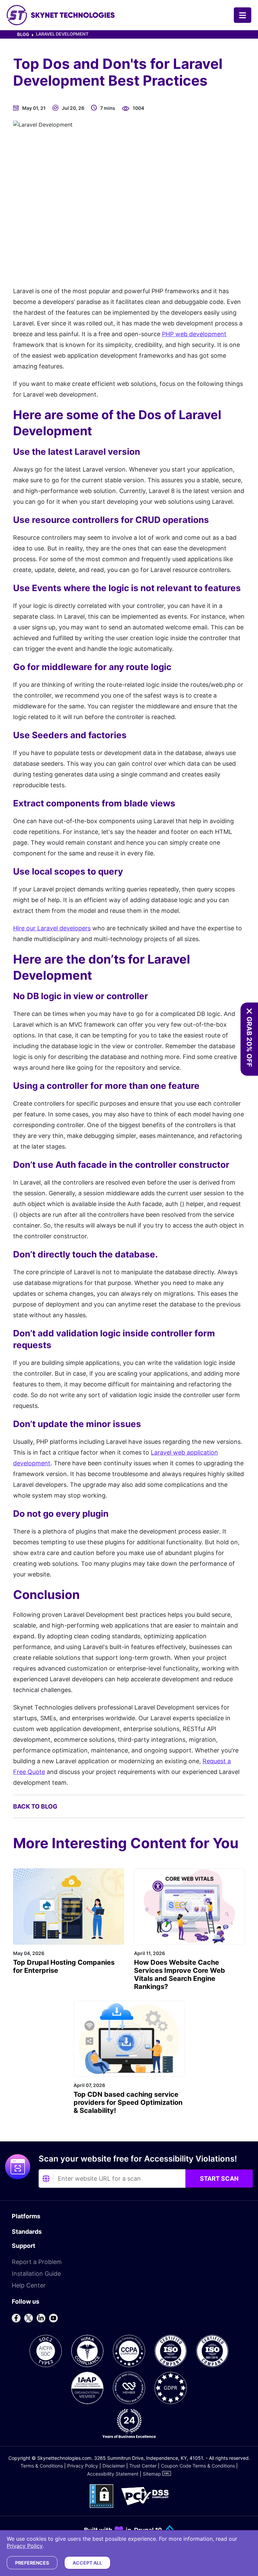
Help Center (29, 2285)
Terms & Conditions (42, 2466)
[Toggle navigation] (243, 15)
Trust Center (143, 2466)
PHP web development (194, 334)
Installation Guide (36, 2274)
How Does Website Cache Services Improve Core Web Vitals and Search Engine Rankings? (180, 1974)
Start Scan (219, 2179)
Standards (27, 2232)
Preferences (32, 2563)
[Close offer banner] (249, 1011)
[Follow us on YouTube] (53, 2318)
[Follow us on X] (29, 2318)
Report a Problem (37, 2262)
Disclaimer (114, 2466)
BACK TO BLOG (35, 1806)
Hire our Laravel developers (52, 928)
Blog (23, 34)
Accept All (87, 2563)
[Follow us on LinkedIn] (41, 2318)
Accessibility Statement (113, 2474)
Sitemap (152, 2474)
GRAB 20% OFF (249, 1042)
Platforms (26, 2216)
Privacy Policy (83, 2466)
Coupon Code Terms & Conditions (198, 2466)
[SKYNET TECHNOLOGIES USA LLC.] (61, 15)
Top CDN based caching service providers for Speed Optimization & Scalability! (128, 2102)
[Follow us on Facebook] (16, 2318)
